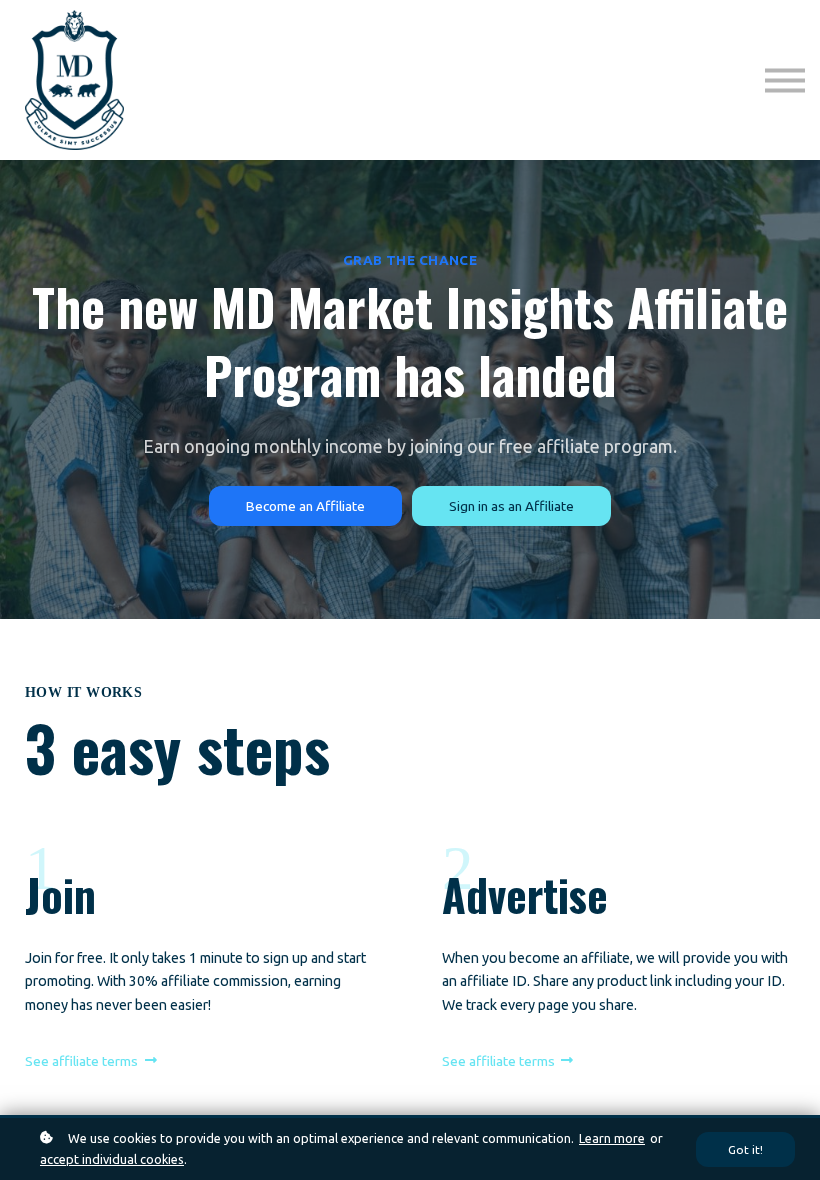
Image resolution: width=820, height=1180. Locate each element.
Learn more (612, 1138)
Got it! (745, 1149)
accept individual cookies (112, 1159)
